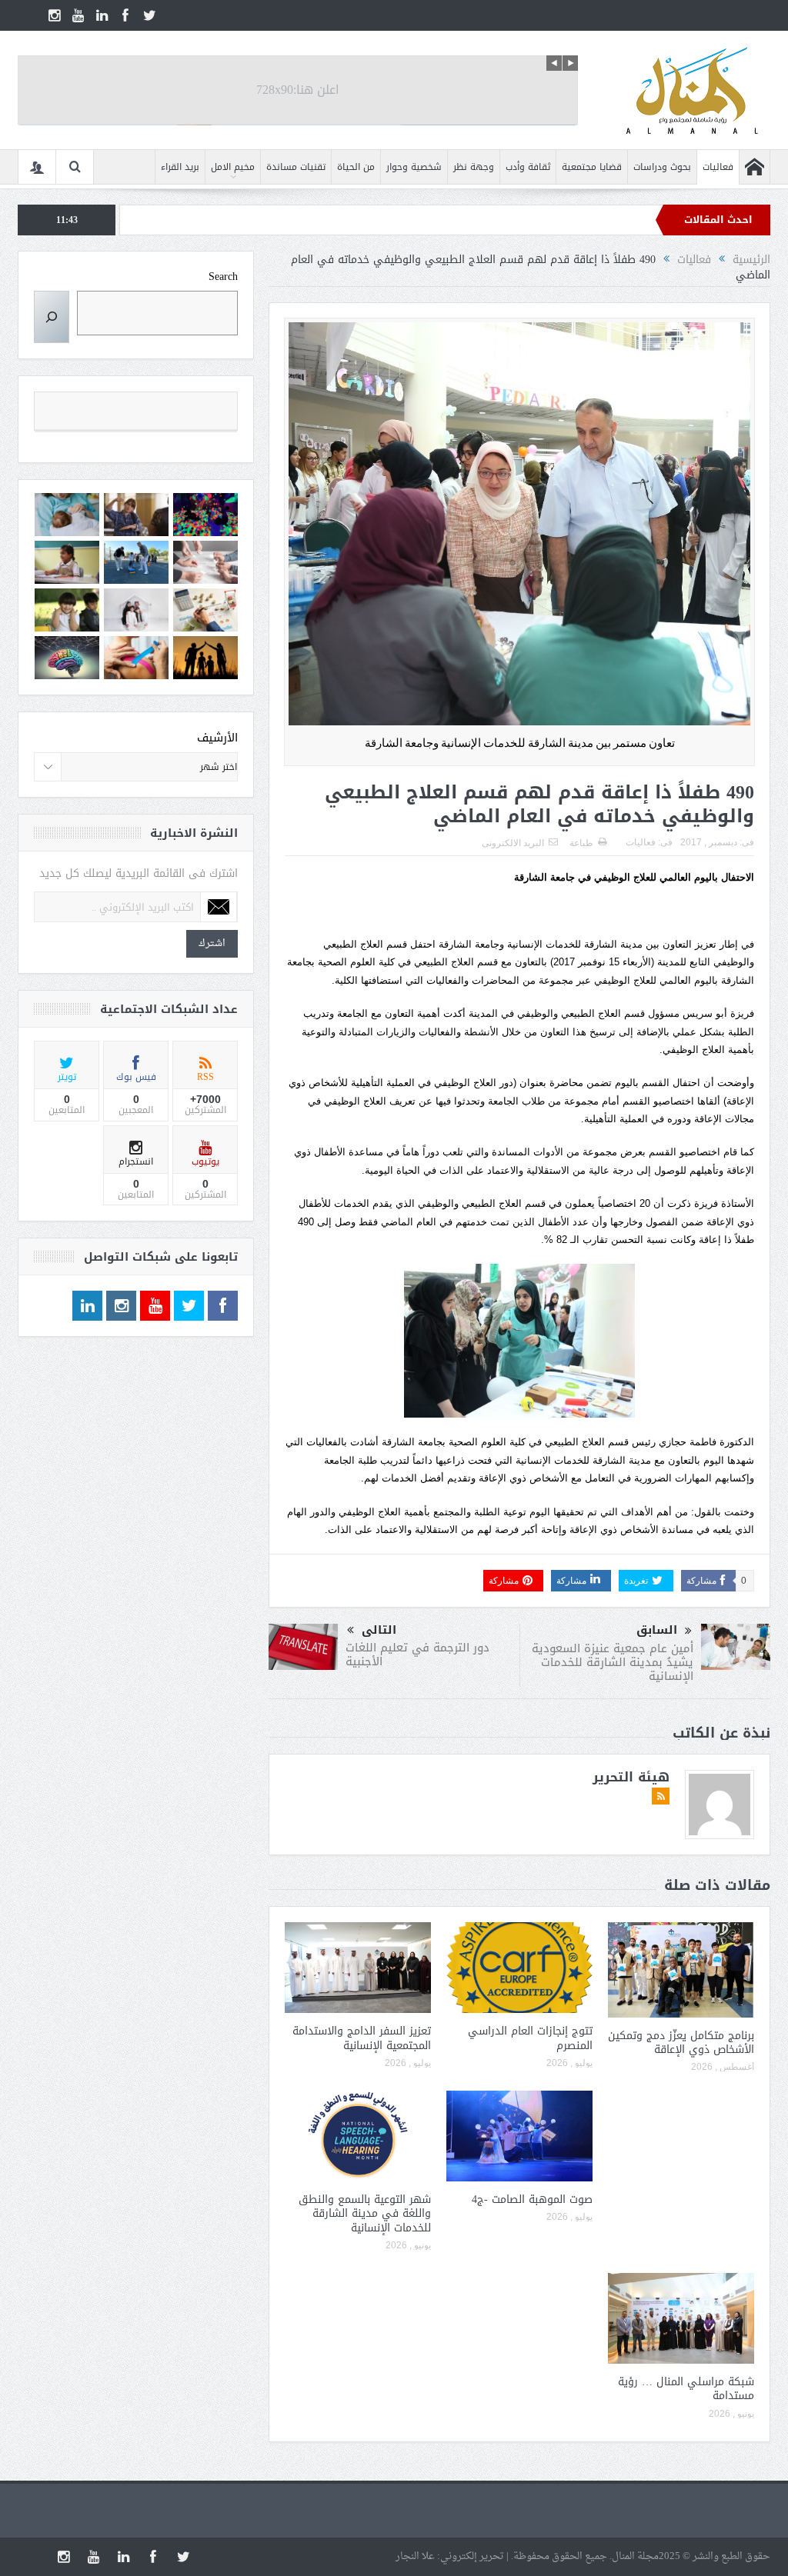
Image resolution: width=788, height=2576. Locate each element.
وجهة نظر (474, 167)
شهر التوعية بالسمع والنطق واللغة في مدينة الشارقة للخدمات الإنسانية (365, 2213)
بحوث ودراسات (662, 167)
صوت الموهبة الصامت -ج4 (532, 2199)
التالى (379, 1630)
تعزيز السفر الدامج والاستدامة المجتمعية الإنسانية (362, 2038)
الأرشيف (217, 738)
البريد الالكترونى (513, 843)
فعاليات (718, 167)
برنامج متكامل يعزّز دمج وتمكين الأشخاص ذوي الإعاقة (681, 2043)
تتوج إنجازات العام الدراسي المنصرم (530, 2038)
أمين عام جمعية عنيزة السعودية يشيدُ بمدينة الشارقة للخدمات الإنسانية (613, 1662)
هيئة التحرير (631, 1777)
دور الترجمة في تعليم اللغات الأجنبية (417, 1655)
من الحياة (356, 167)
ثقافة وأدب (528, 167)
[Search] (52, 317)
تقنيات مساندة (296, 167)
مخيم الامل (233, 167)
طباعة (581, 843)
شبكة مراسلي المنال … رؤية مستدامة (686, 2389)
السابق (657, 1630)
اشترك (212, 943)
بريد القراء (180, 167)
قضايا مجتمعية (592, 167)
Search (223, 277)
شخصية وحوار (414, 167)
